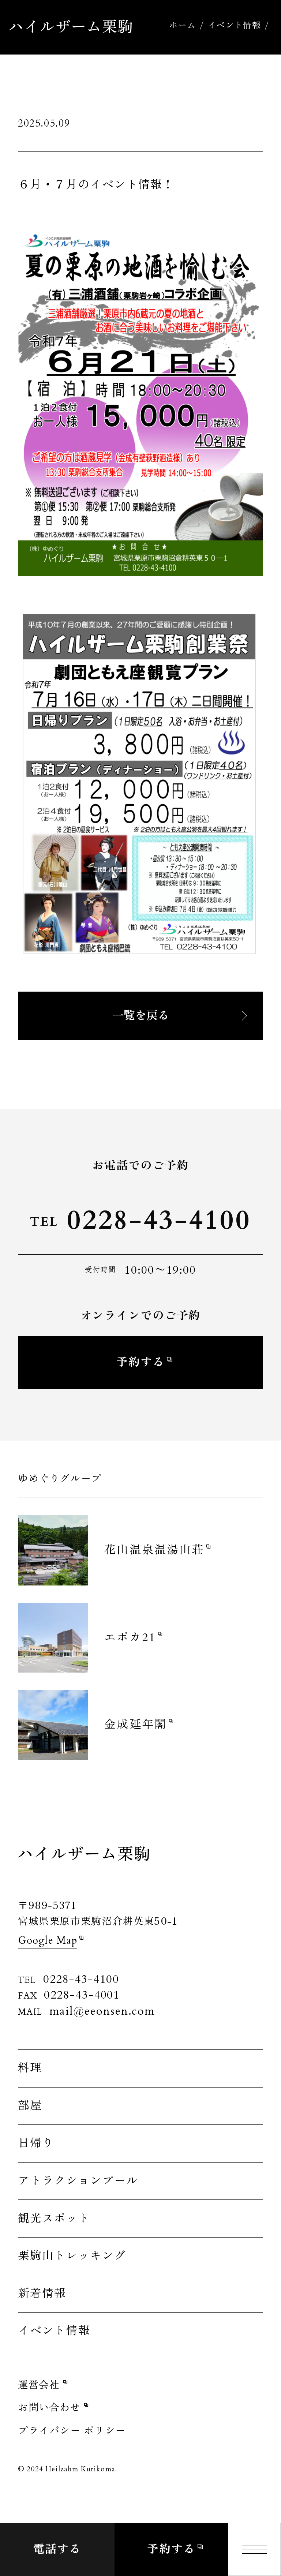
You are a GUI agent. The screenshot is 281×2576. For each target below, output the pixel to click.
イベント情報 (234, 26)
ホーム (182, 26)
